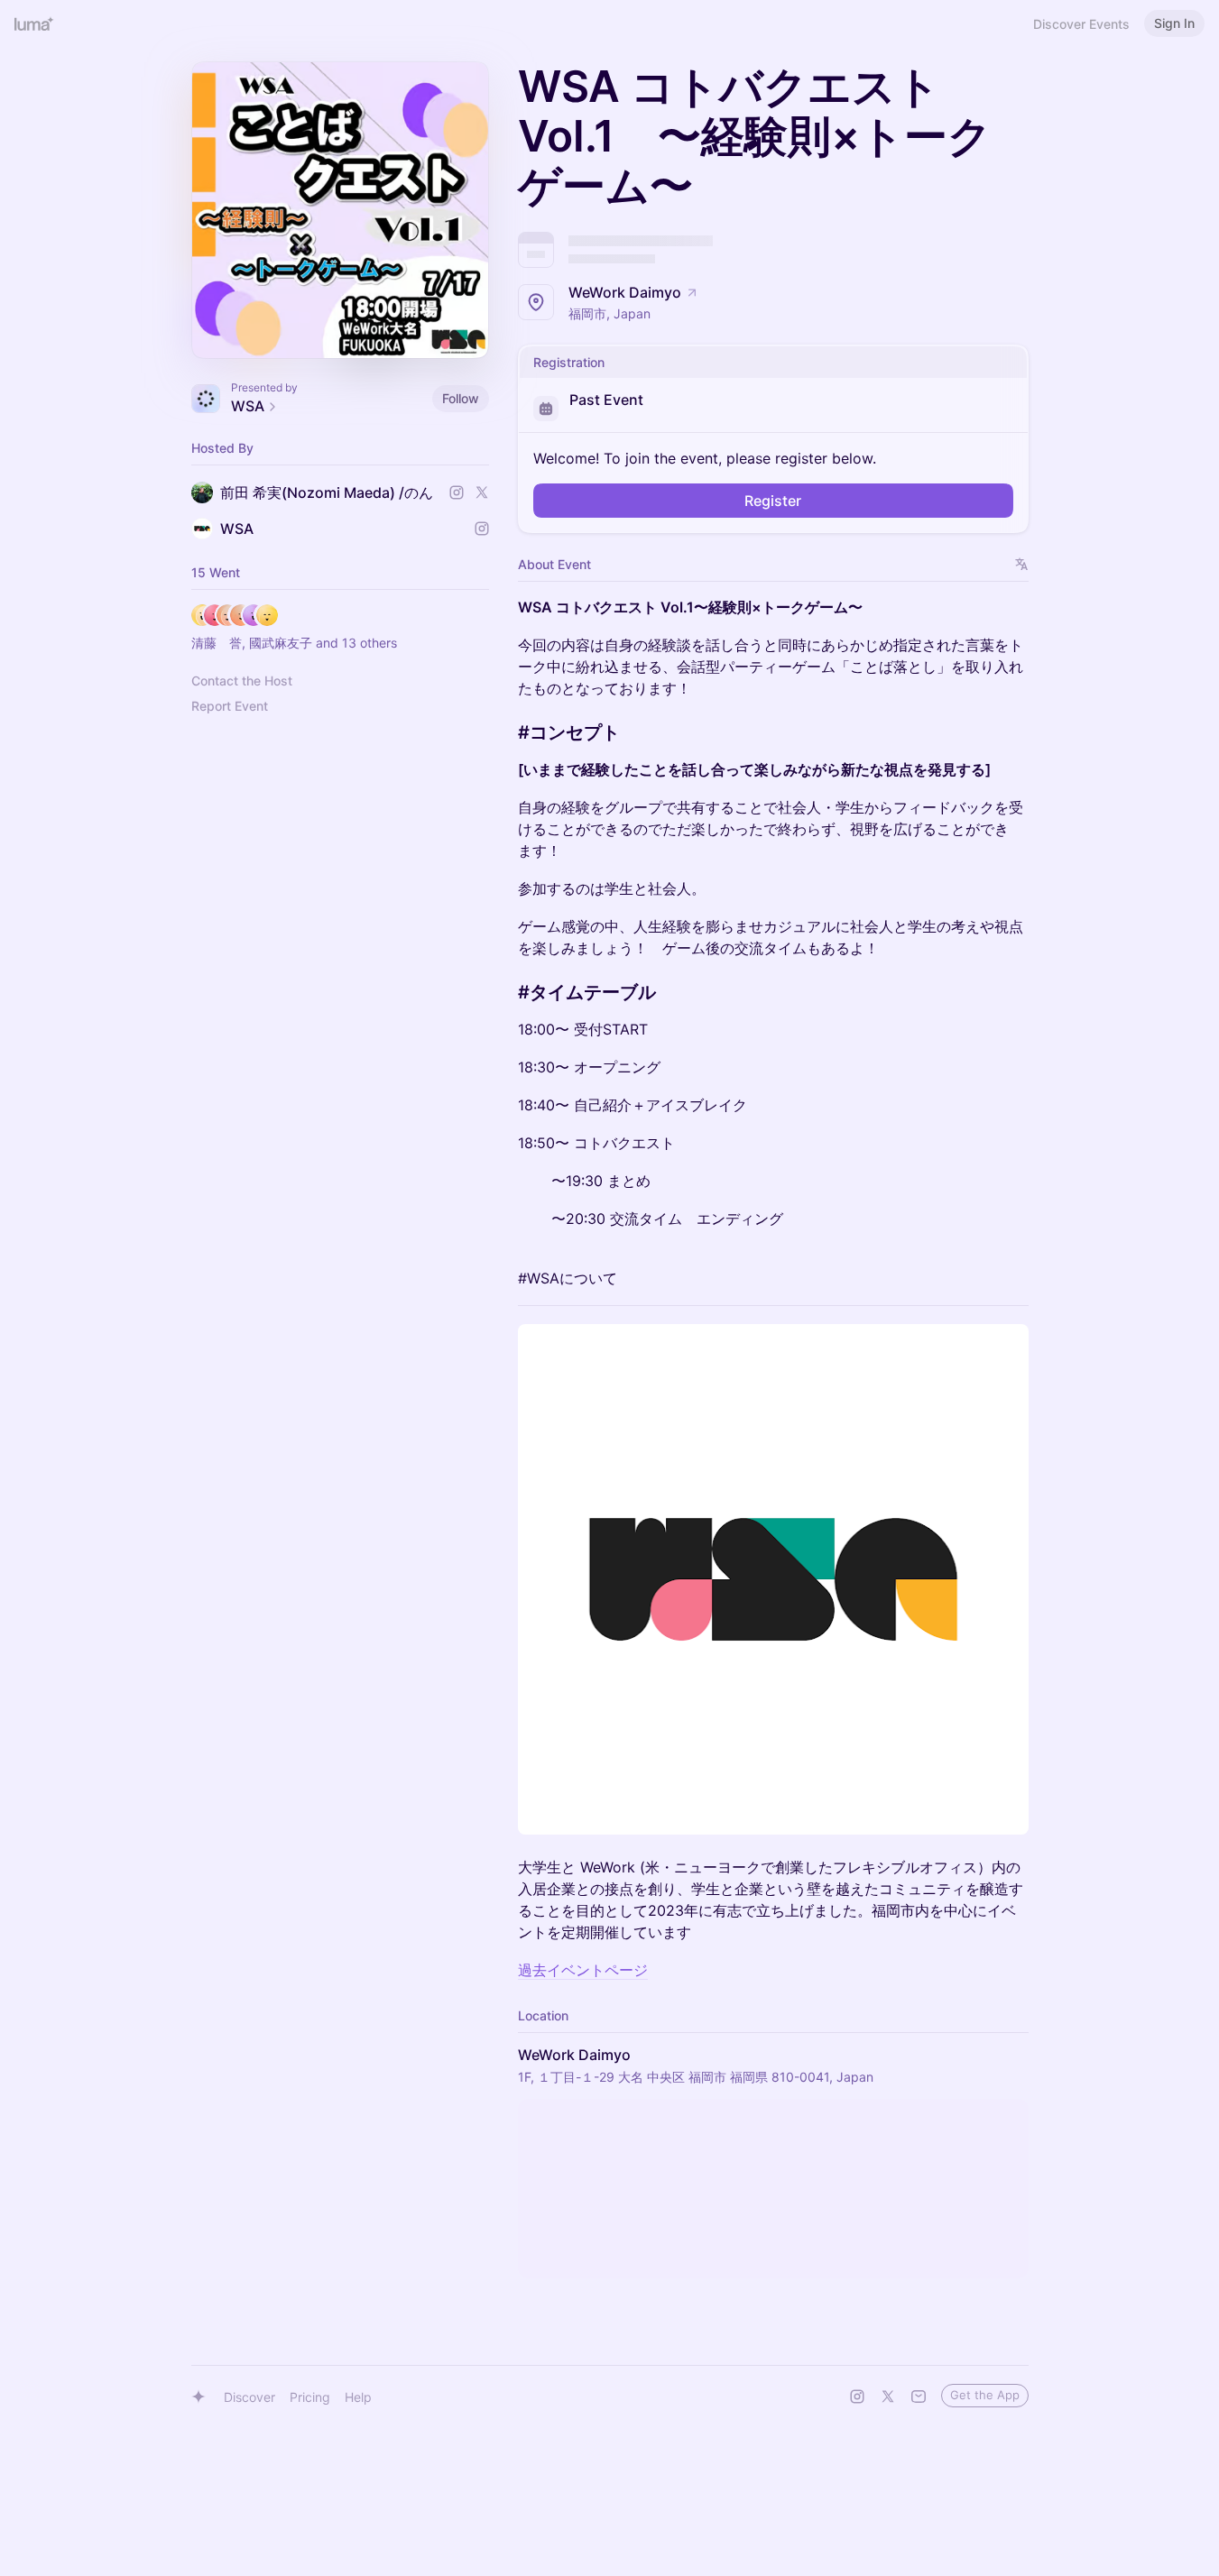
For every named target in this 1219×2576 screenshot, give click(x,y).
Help (358, 2397)
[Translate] (1022, 564)
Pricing (310, 2397)
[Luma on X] (888, 2397)
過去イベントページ (583, 1970)
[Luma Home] (34, 23)
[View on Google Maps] (773, 2189)
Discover (249, 2397)
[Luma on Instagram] (857, 2397)
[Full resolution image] (773, 1579)
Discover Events (1081, 24)
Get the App (985, 2395)
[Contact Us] (919, 2397)
